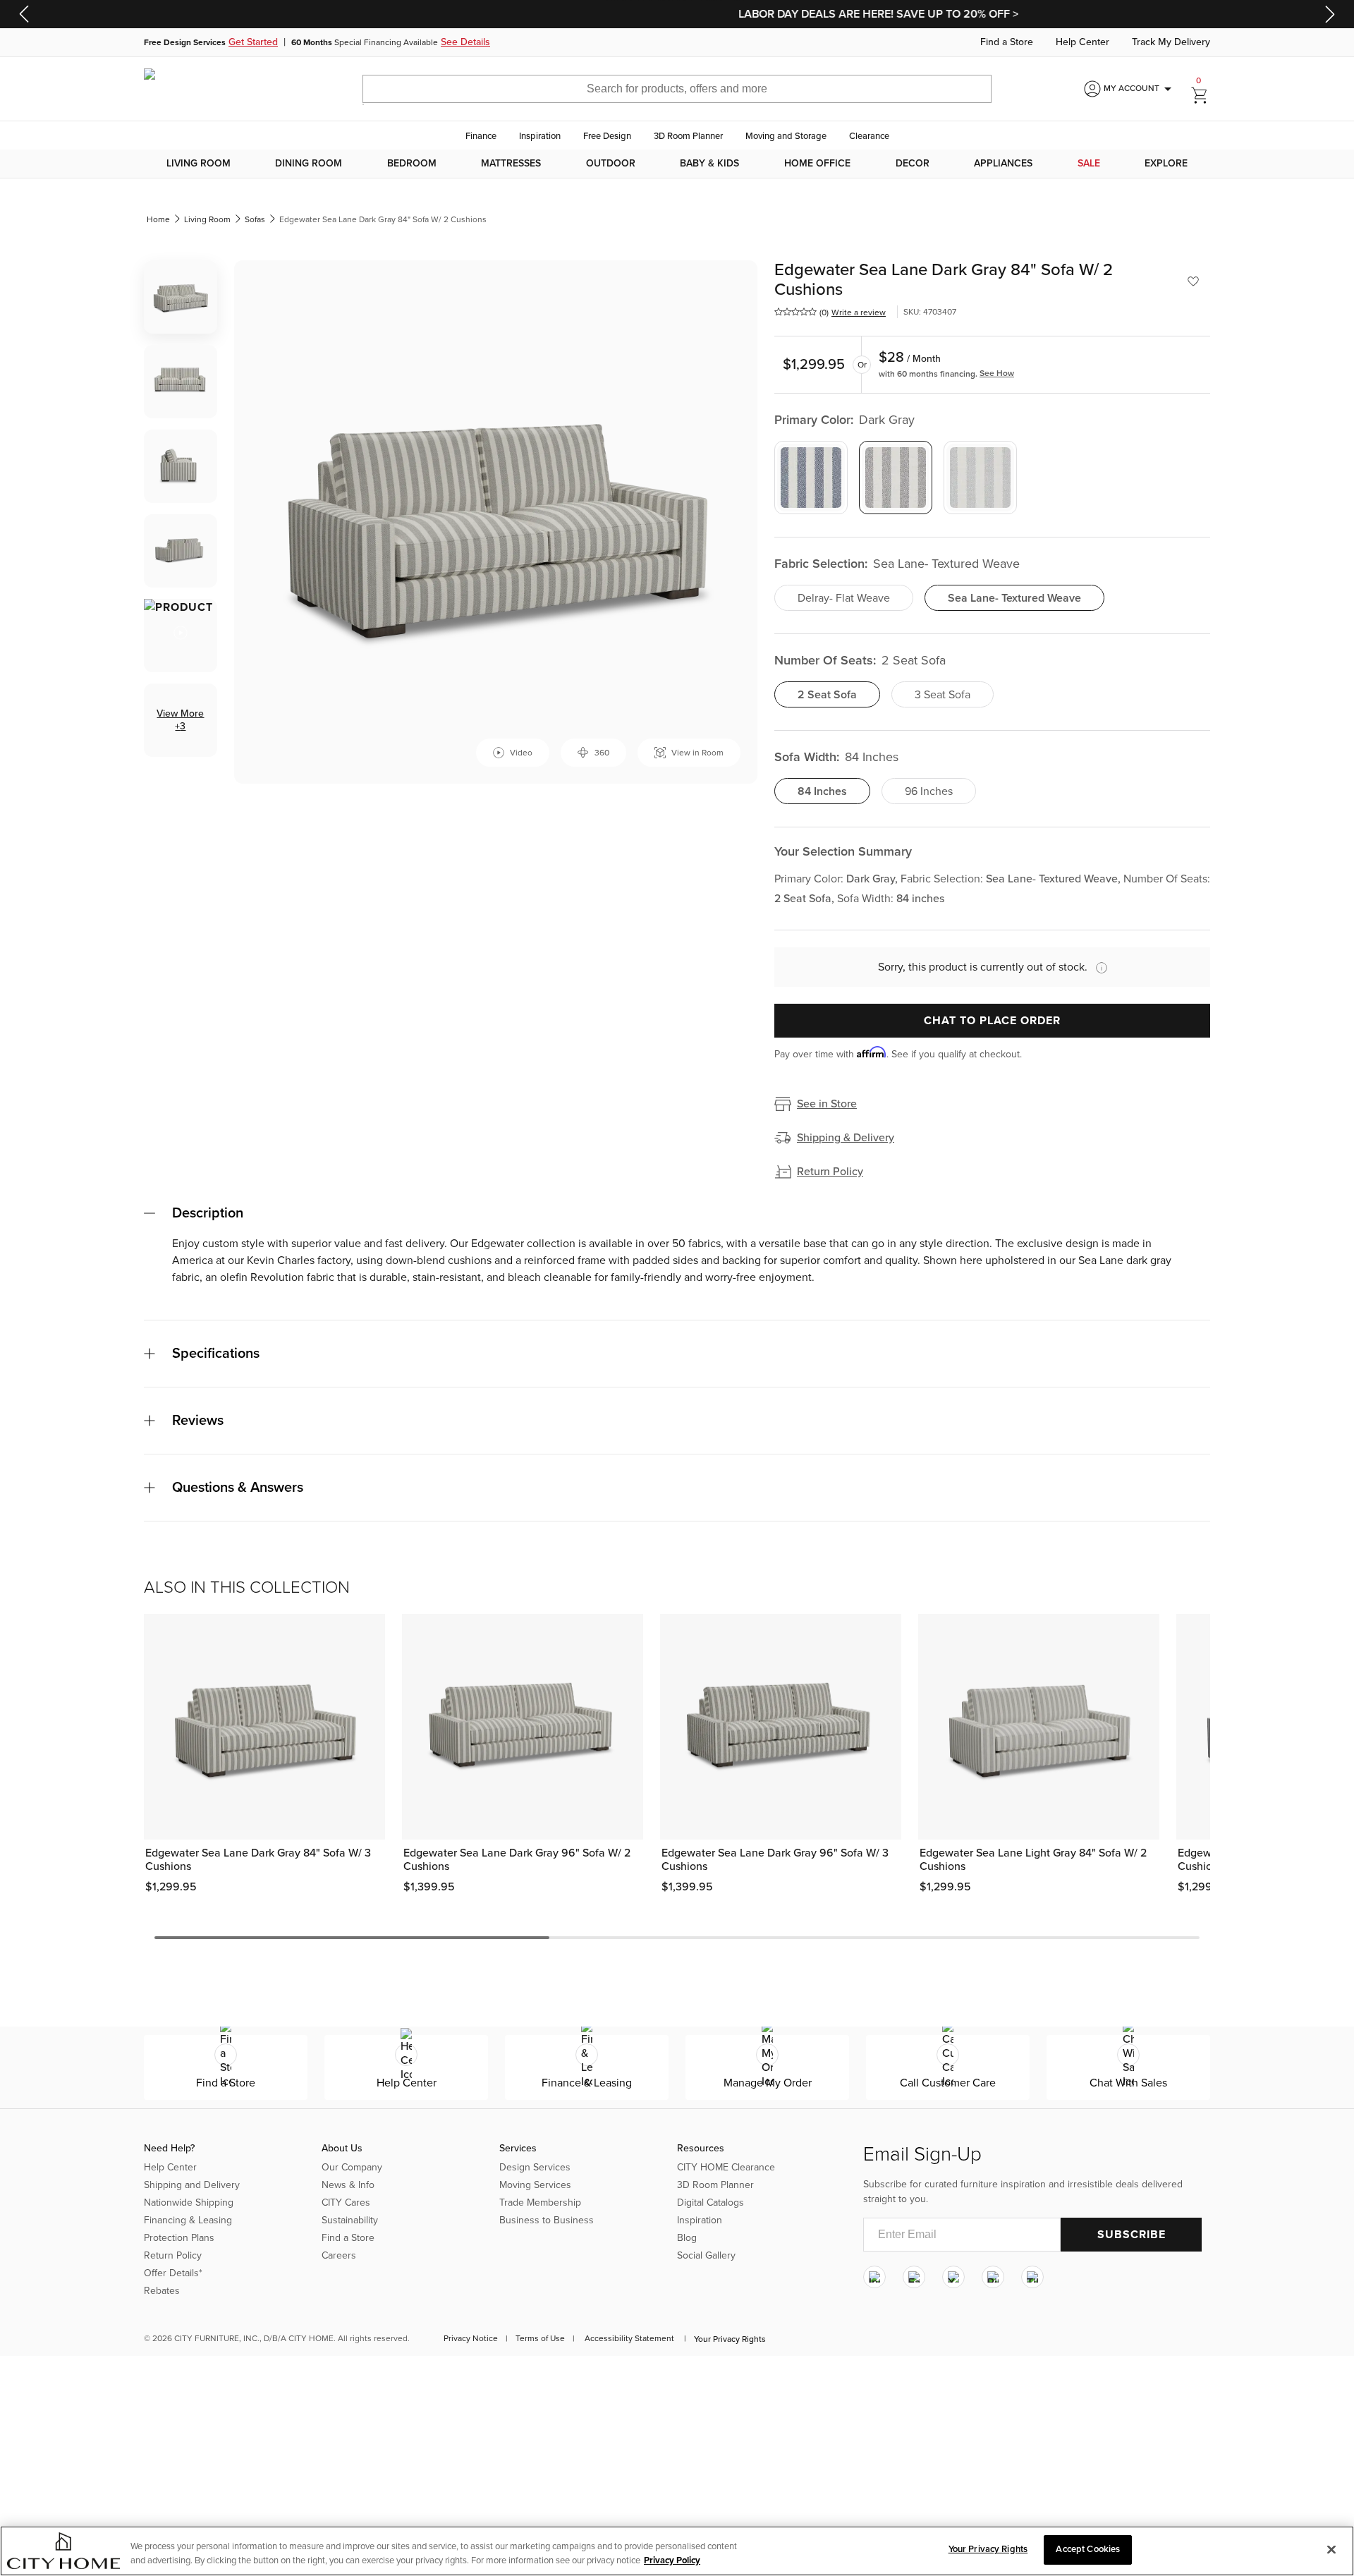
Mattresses (511, 164)
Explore (1166, 164)
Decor (913, 164)
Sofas (255, 219)
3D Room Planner (688, 136)
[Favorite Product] (1193, 281)
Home (158, 219)
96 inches (929, 791)
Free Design (607, 136)
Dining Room (309, 164)
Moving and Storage (786, 136)
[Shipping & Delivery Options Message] (1097, 968)
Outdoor (611, 164)
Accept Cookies (1088, 2549)
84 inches (822, 791)
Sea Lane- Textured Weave (1014, 598)
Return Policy (830, 1172)
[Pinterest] (993, 2277)
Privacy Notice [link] (471, 2338)
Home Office (817, 164)
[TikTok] (1032, 2277)
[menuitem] (199, 164)
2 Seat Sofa (827, 695)
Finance (481, 136)
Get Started (253, 42)
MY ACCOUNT (1140, 89)
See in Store (827, 1104)
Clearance (869, 136)
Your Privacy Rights (730, 2339)
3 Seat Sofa (943, 695)
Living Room (199, 164)
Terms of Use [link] (540, 2338)
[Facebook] (914, 2277)
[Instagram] (874, 2277)
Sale (1089, 164)
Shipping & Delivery (846, 1138)
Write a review (859, 312)
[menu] (677, 164)
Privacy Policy (672, 2560)
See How (997, 373)
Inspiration (540, 136)
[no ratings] (795, 312)
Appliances (1003, 164)
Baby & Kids (709, 164)
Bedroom (412, 164)
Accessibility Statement (629, 2338)
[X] (953, 2277)
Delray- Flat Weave (844, 598)
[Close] (1331, 2549)
